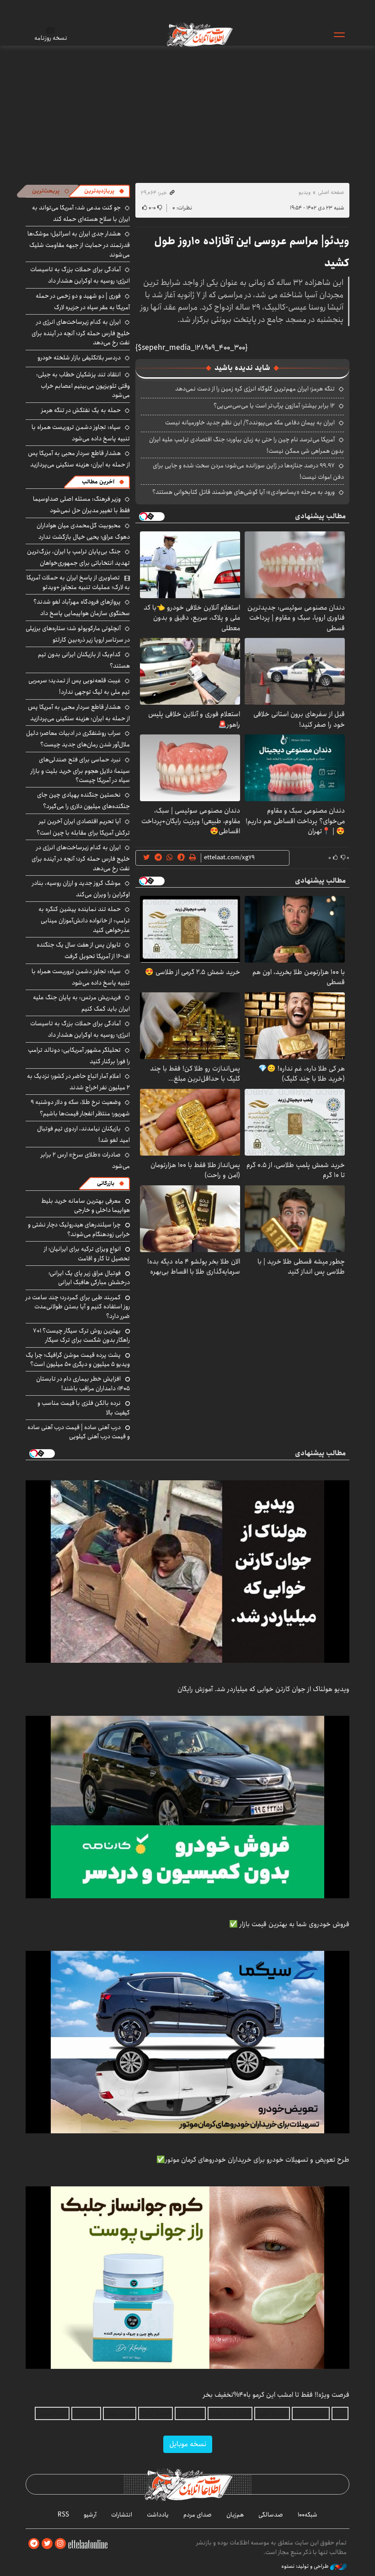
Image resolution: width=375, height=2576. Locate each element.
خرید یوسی (190, 2413)
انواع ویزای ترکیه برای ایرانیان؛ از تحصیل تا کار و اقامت (87, 1253)
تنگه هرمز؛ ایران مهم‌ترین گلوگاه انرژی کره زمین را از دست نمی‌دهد (255, 389)
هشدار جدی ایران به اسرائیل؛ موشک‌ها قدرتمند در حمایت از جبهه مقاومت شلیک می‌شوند (79, 244)
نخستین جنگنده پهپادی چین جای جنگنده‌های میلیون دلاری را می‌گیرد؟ (83, 801)
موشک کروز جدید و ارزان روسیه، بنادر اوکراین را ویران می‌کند (81, 889)
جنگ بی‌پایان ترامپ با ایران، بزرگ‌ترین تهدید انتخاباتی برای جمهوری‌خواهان (78, 557)
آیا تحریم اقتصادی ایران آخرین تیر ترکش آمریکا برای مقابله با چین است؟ (83, 827)
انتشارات (122, 2515)
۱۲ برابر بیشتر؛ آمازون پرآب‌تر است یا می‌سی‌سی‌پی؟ (274, 406)
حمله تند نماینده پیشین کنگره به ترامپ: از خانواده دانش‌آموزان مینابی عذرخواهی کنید (84, 919)
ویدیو (305, 192)
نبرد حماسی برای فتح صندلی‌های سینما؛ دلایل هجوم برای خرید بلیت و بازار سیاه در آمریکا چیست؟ (80, 770)
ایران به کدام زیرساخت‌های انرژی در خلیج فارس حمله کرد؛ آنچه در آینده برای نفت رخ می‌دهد (81, 332)
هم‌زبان (235, 2515)
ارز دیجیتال (86, 2413)
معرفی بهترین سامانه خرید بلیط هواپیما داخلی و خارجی (86, 1205)
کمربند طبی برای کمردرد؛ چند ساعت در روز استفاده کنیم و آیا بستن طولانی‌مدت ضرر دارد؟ (78, 1307)
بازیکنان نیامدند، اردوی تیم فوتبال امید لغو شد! (83, 1134)
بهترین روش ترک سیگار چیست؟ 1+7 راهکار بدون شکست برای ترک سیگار (81, 1335)
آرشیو (90, 2515)
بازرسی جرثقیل (311, 2413)
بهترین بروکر (120, 2413)
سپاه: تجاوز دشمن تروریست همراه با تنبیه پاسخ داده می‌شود (81, 433)
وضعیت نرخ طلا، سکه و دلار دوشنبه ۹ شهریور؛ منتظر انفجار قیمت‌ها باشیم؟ (80, 1108)
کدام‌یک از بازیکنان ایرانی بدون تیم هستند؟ (84, 660)
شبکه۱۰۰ (308, 2515)
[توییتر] (47, 2544)
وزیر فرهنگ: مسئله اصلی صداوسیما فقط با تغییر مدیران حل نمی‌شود (81, 505)
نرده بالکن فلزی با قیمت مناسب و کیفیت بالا (84, 1408)
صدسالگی (271, 2515)
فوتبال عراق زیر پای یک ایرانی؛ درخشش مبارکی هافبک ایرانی (89, 1278)
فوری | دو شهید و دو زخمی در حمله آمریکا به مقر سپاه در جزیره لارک (83, 302)
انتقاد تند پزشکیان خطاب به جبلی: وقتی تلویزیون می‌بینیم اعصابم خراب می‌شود (83, 385)
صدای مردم (198, 2515)
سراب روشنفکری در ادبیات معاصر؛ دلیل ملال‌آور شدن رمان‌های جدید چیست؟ (78, 739)
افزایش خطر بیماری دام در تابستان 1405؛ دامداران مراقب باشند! (83, 1383)
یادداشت (158, 2515)
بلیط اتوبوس (52, 2413)
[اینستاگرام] (60, 2544)
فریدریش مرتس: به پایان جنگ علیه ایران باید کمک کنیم (81, 1003)
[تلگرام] (34, 2544)
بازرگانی (106, 1183)
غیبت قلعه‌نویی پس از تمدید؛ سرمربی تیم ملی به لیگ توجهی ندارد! (79, 686)
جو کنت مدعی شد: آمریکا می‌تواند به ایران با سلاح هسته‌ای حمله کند (81, 213)
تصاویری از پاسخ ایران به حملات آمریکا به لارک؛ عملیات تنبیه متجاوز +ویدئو (78, 582)
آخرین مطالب (98, 482)
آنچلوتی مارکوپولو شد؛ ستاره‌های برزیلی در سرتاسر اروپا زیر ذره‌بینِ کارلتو (78, 634)
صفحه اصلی (331, 192)
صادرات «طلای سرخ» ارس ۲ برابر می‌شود (85, 1160)
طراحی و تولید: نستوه (306, 2566)
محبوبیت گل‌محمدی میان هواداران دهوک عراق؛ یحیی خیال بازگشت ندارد (83, 531)
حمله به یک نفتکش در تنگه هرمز (81, 410)
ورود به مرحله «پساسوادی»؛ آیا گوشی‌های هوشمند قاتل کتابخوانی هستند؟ (244, 492)
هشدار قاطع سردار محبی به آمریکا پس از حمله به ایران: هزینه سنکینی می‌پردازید (79, 459)
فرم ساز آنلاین (272, 2413)
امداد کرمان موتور (230, 2413)
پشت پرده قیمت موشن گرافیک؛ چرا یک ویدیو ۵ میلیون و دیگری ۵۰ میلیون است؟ (78, 1360)
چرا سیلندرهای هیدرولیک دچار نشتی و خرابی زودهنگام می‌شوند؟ (79, 1229)
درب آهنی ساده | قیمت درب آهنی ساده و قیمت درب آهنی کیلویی (79, 1432)
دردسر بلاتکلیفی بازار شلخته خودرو (79, 358)
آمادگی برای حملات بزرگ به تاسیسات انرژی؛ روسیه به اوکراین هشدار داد (80, 275)
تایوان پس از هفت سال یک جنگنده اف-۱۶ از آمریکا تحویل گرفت (83, 951)
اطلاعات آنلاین (199, 34)
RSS (63, 2515)
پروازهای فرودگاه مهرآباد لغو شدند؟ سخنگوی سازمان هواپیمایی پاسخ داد (82, 608)
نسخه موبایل (188, 2444)
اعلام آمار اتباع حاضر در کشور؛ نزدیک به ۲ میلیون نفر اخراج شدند (78, 1082)
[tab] (104, 191)
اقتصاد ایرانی (155, 2413)
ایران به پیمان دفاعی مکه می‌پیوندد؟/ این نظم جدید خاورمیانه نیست (250, 423)
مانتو (340, 2413)
